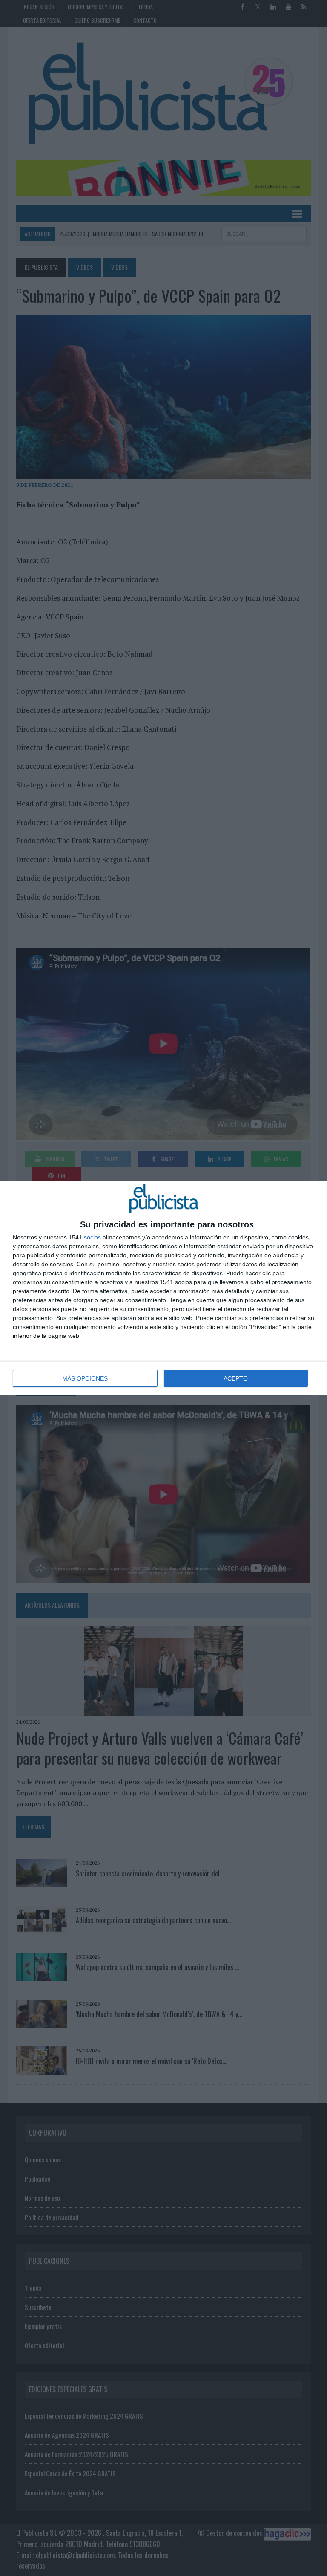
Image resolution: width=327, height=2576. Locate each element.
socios (92, 1237)
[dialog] (163, 1288)
